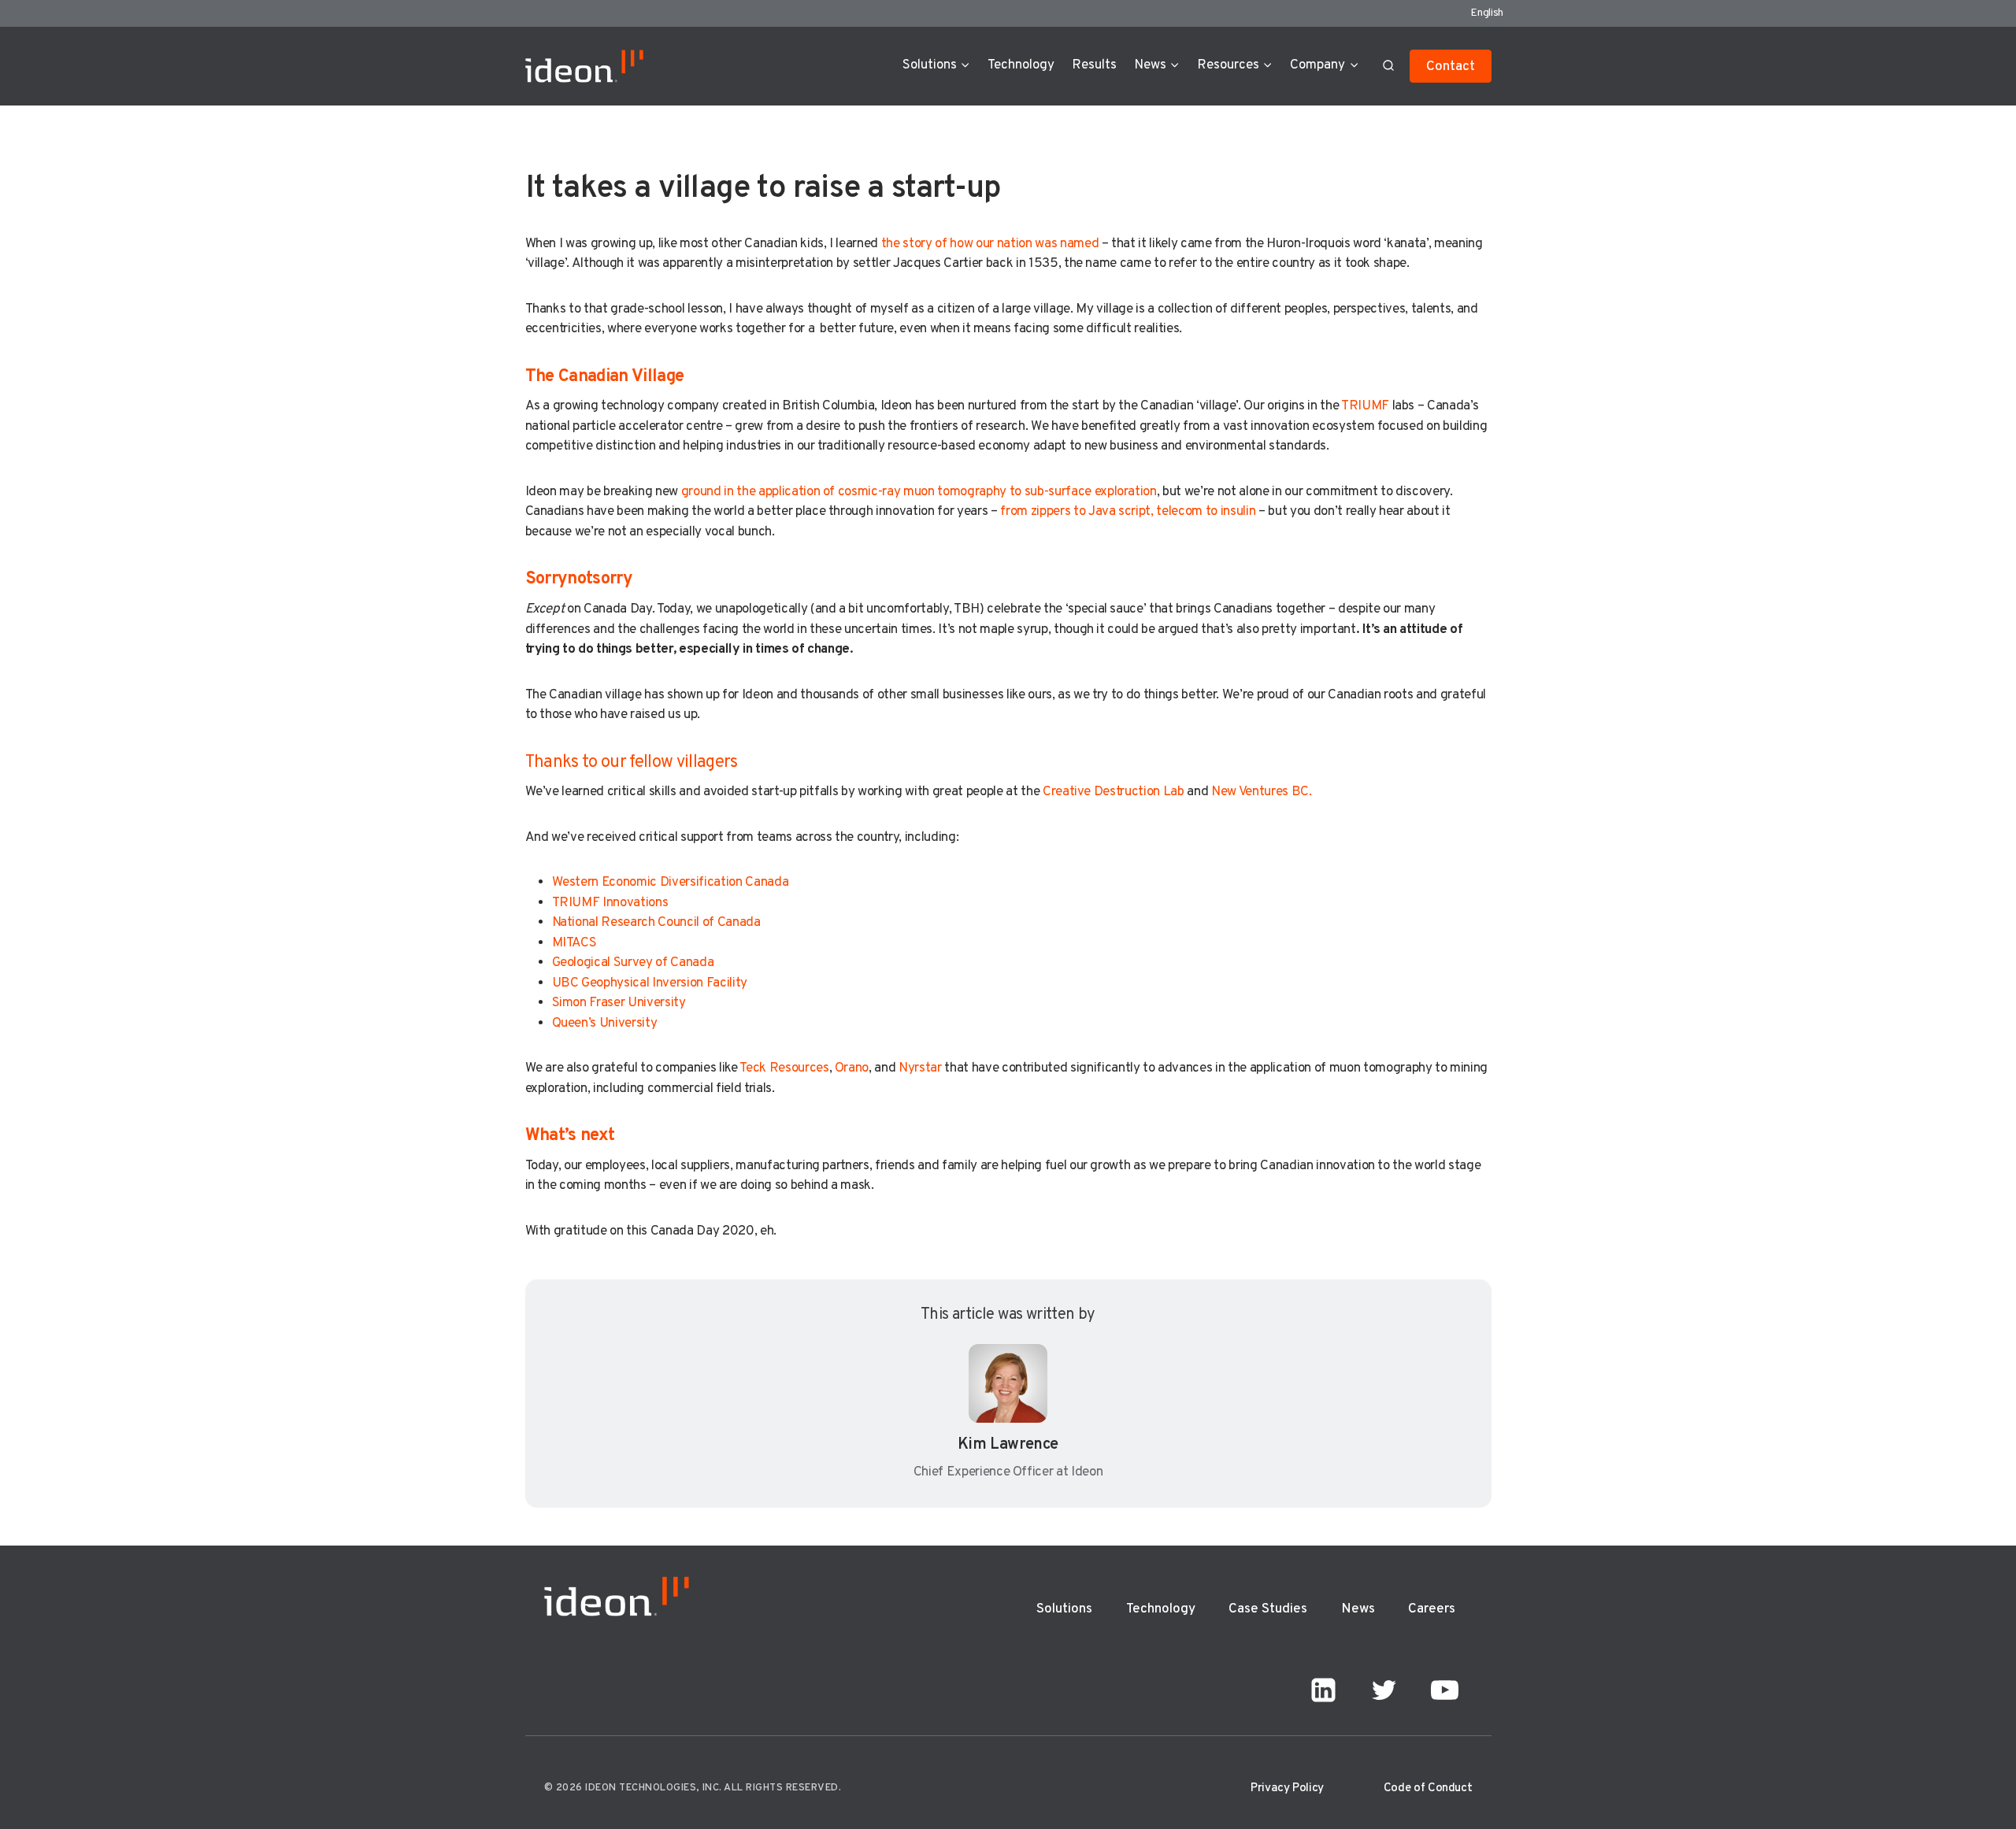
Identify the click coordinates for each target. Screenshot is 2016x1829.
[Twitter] (1384, 1690)
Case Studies (1268, 1609)
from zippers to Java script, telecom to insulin (1128, 512)
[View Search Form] (1388, 66)
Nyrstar (920, 1068)
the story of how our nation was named (990, 244)
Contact (1451, 67)
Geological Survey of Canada (633, 963)
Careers (1432, 1609)
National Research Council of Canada (656, 923)
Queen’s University (605, 1024)
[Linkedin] (1324, 1690)
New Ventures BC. (1262, 792)
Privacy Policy (1287, 1788)
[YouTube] (1445, 1690)
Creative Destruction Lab (1114, 792)
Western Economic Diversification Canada (671, 883)
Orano (852, 1068)
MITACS (574, 943)
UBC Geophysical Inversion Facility (650, 983)
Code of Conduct (1428, 1788)
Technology (1021, 65)
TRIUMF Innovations (610, 903)
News (1358, 1609)
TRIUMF (1365, 406)
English (1487, 13)
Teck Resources (784, 1068)
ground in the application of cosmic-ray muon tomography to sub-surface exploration (917, 492)
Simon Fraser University (619, 1003)
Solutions (1064, 1609)
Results (1094, 65)
